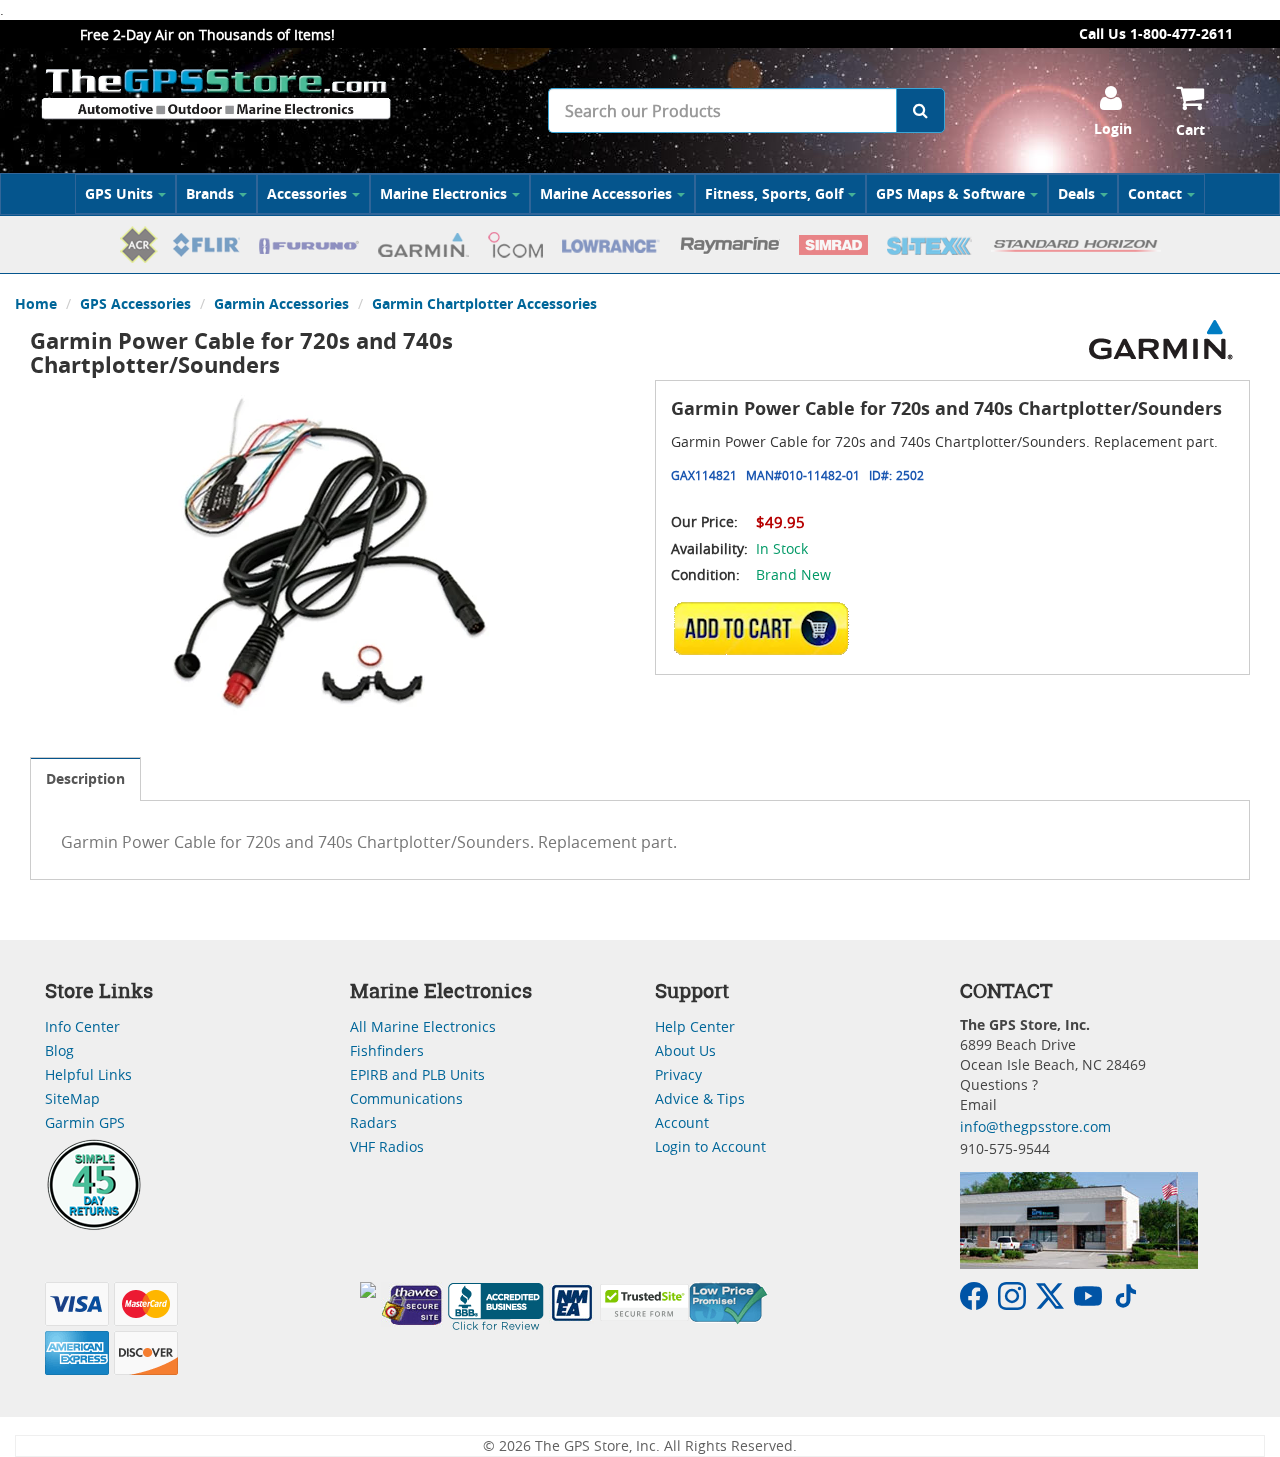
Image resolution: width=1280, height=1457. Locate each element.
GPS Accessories (135, 303)
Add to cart (767, 628)
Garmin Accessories (281, 303)
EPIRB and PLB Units (417, 1074)
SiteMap (72, 1098)
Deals (1076, 193)
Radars (373, 1122)
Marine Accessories (606, 193)
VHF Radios (387, 1146)
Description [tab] (85, 778)
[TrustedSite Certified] (644, 1302)
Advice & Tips (700, 1098)
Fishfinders (387, 1050)
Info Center (82, 1026)
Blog (59, 1050)
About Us (685, 1050)
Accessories (307, 193)
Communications (406, 1098)
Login (1113, 128)
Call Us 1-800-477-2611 (1156, 33)
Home (36, 303)
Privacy (678, 1074)
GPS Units (119, 193)
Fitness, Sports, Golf (774, 193)
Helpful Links (88, 1074)
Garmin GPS (85, 1122)
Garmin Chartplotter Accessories (484, 303)
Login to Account (710, 1146)
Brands (210, 193)
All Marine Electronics (423, 1026)
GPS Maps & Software (950, 193)
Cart (1190, 129)
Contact (1155, 193)
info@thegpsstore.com (1035, 1126)
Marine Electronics (443, 193)
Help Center (695, 1026)
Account (682, 1122)
